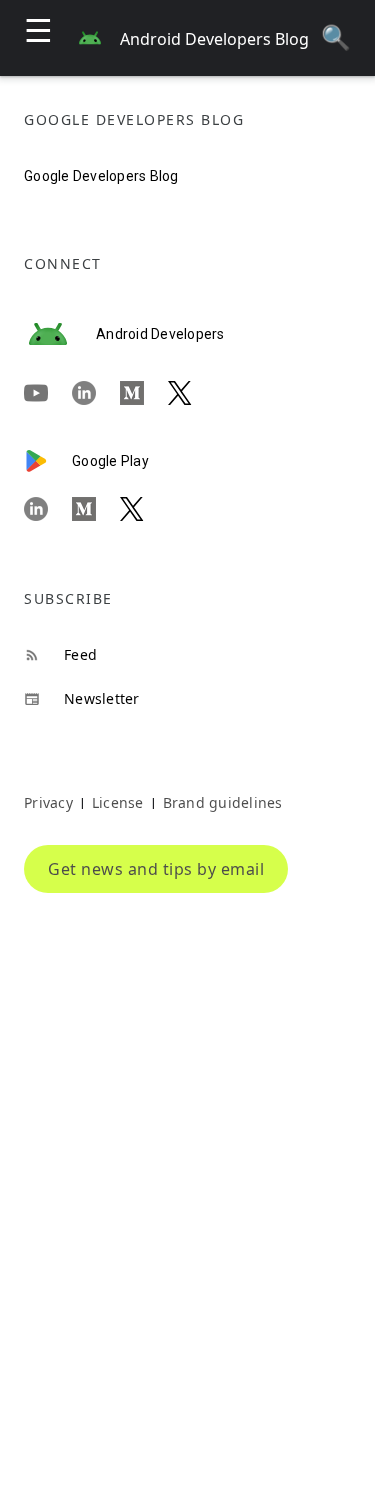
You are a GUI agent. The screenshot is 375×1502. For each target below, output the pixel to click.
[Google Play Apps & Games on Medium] (96, 509)
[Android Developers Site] (60, 334)
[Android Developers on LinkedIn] (96, 394)
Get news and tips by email (156, 869)
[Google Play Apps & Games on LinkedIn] (48, 509)
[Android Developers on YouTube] (48, 394)
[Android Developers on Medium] (144, 394)
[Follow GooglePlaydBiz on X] (144, 509)
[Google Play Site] (48, 461)
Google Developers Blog (101, 176)
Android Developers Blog (214, 39)
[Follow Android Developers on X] (192, 394)
